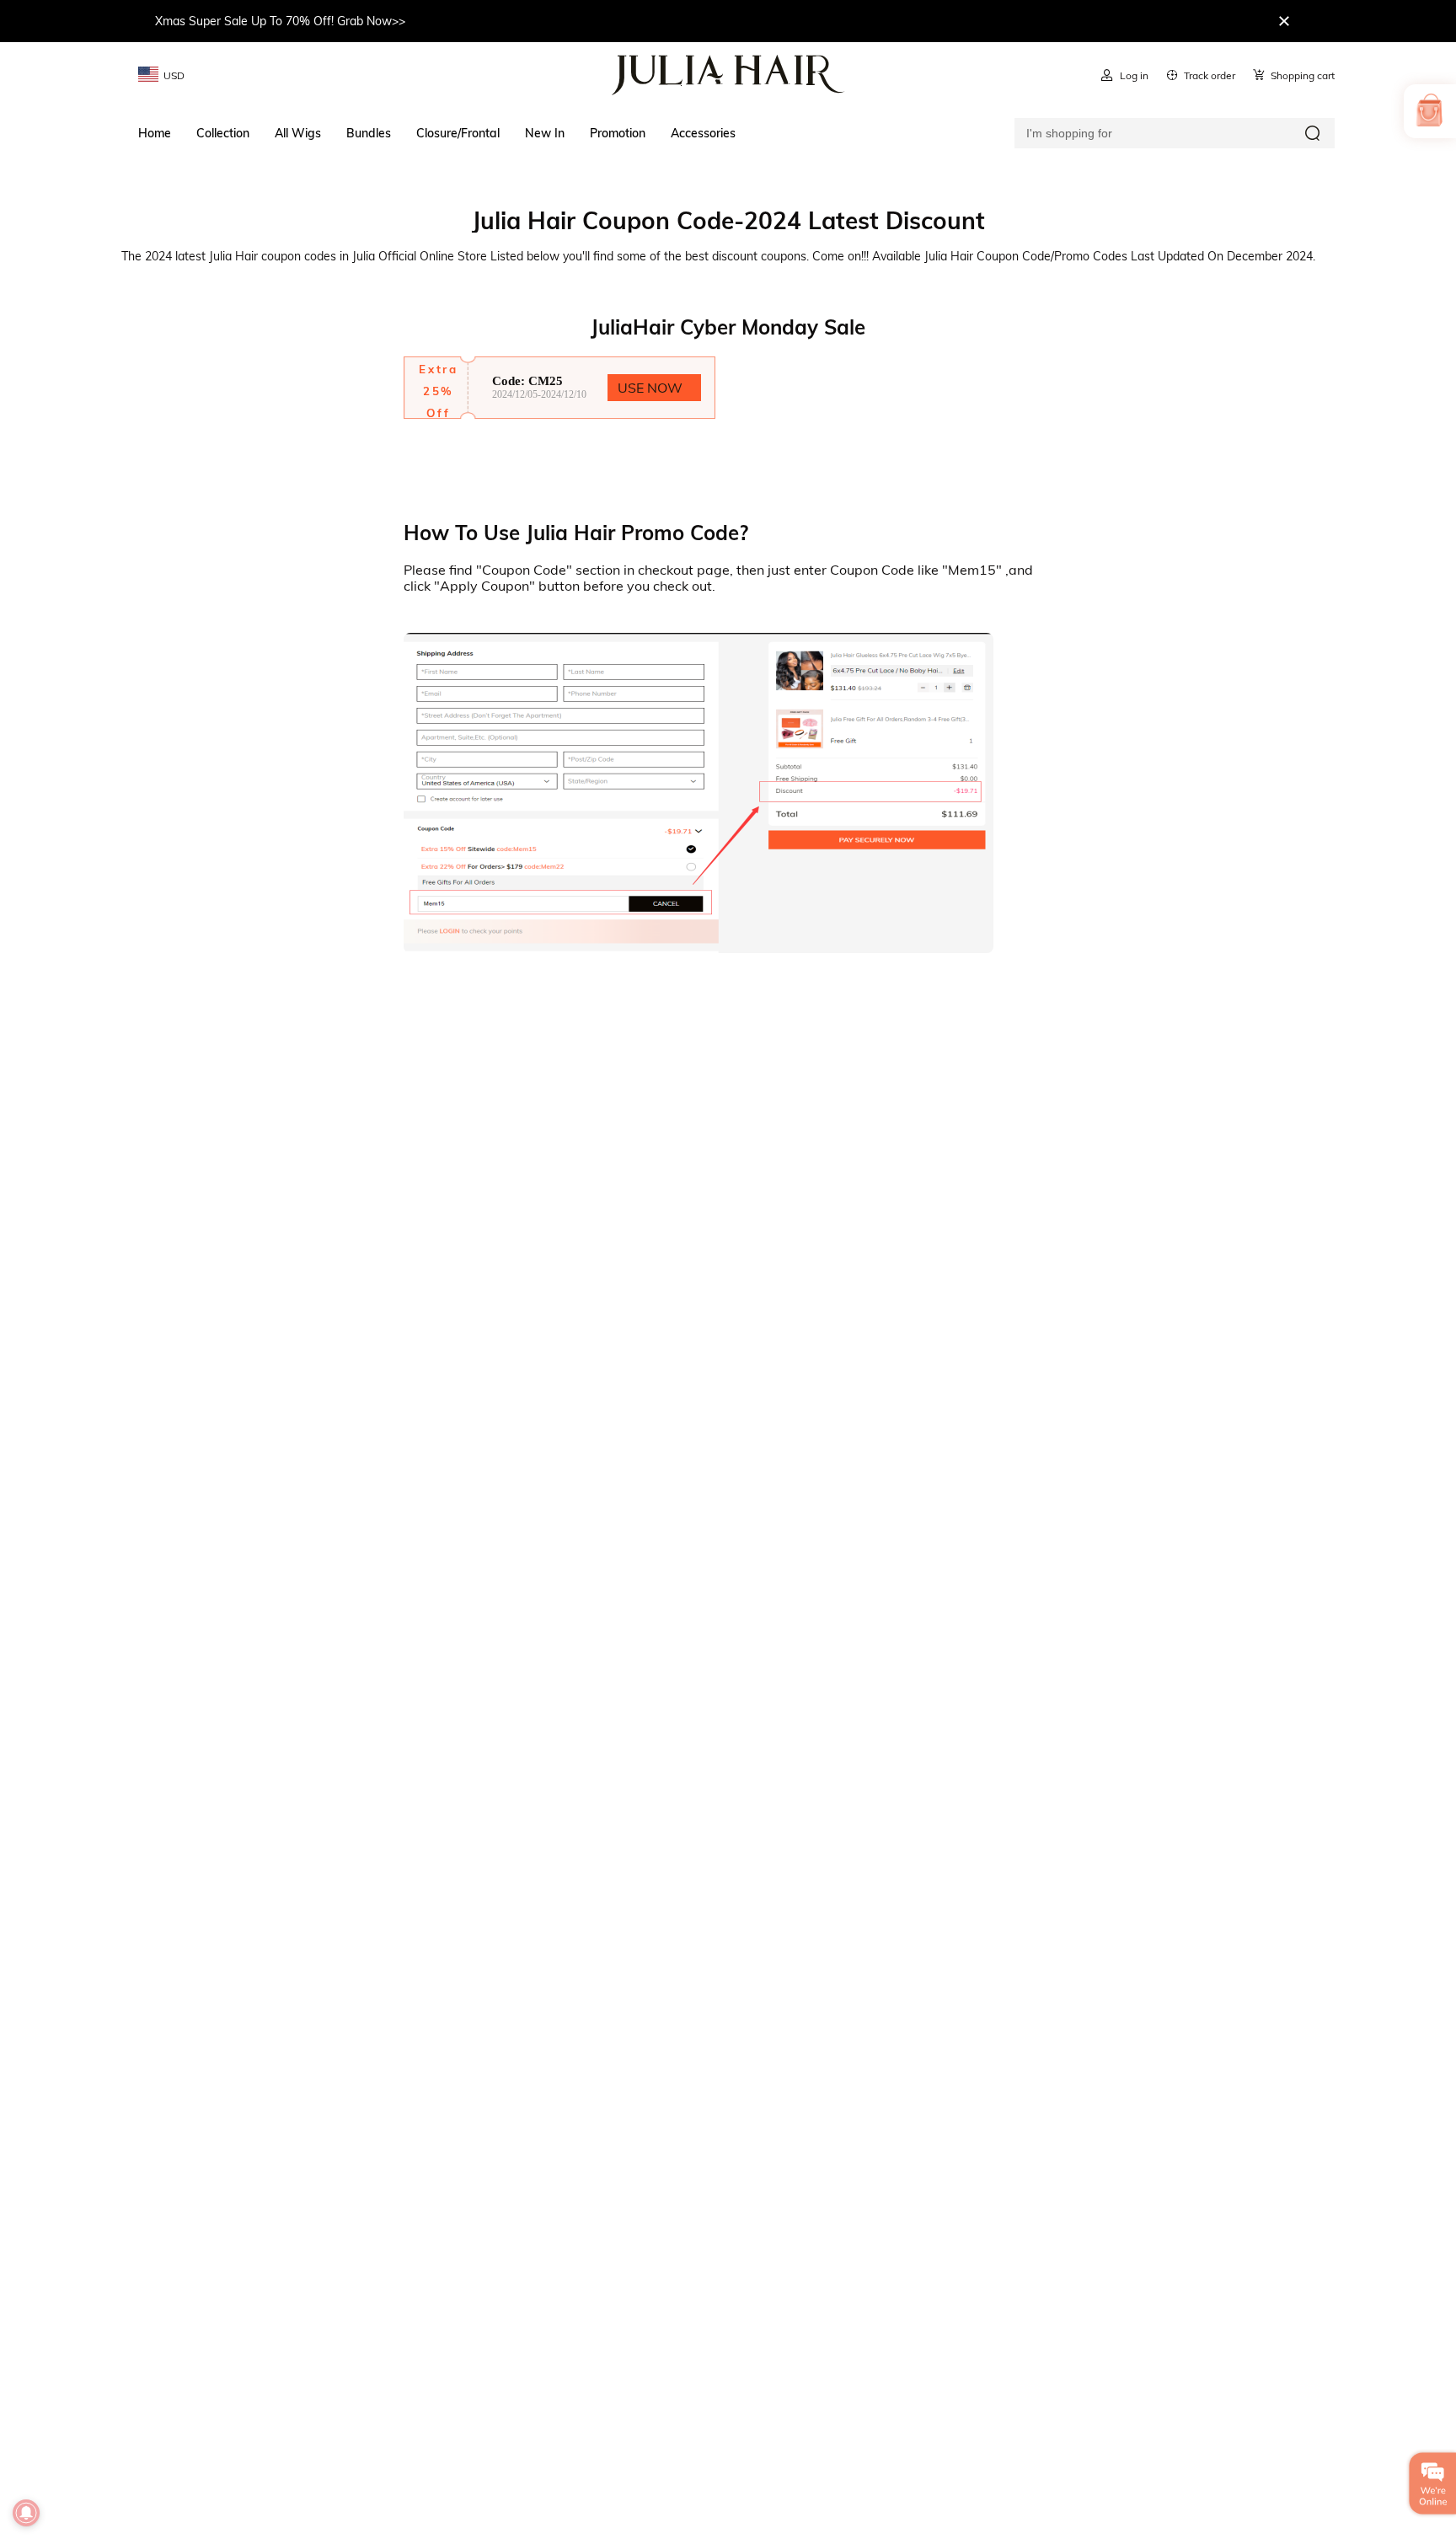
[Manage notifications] (26, 2513)
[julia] (728, 75)
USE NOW (650, 388)
